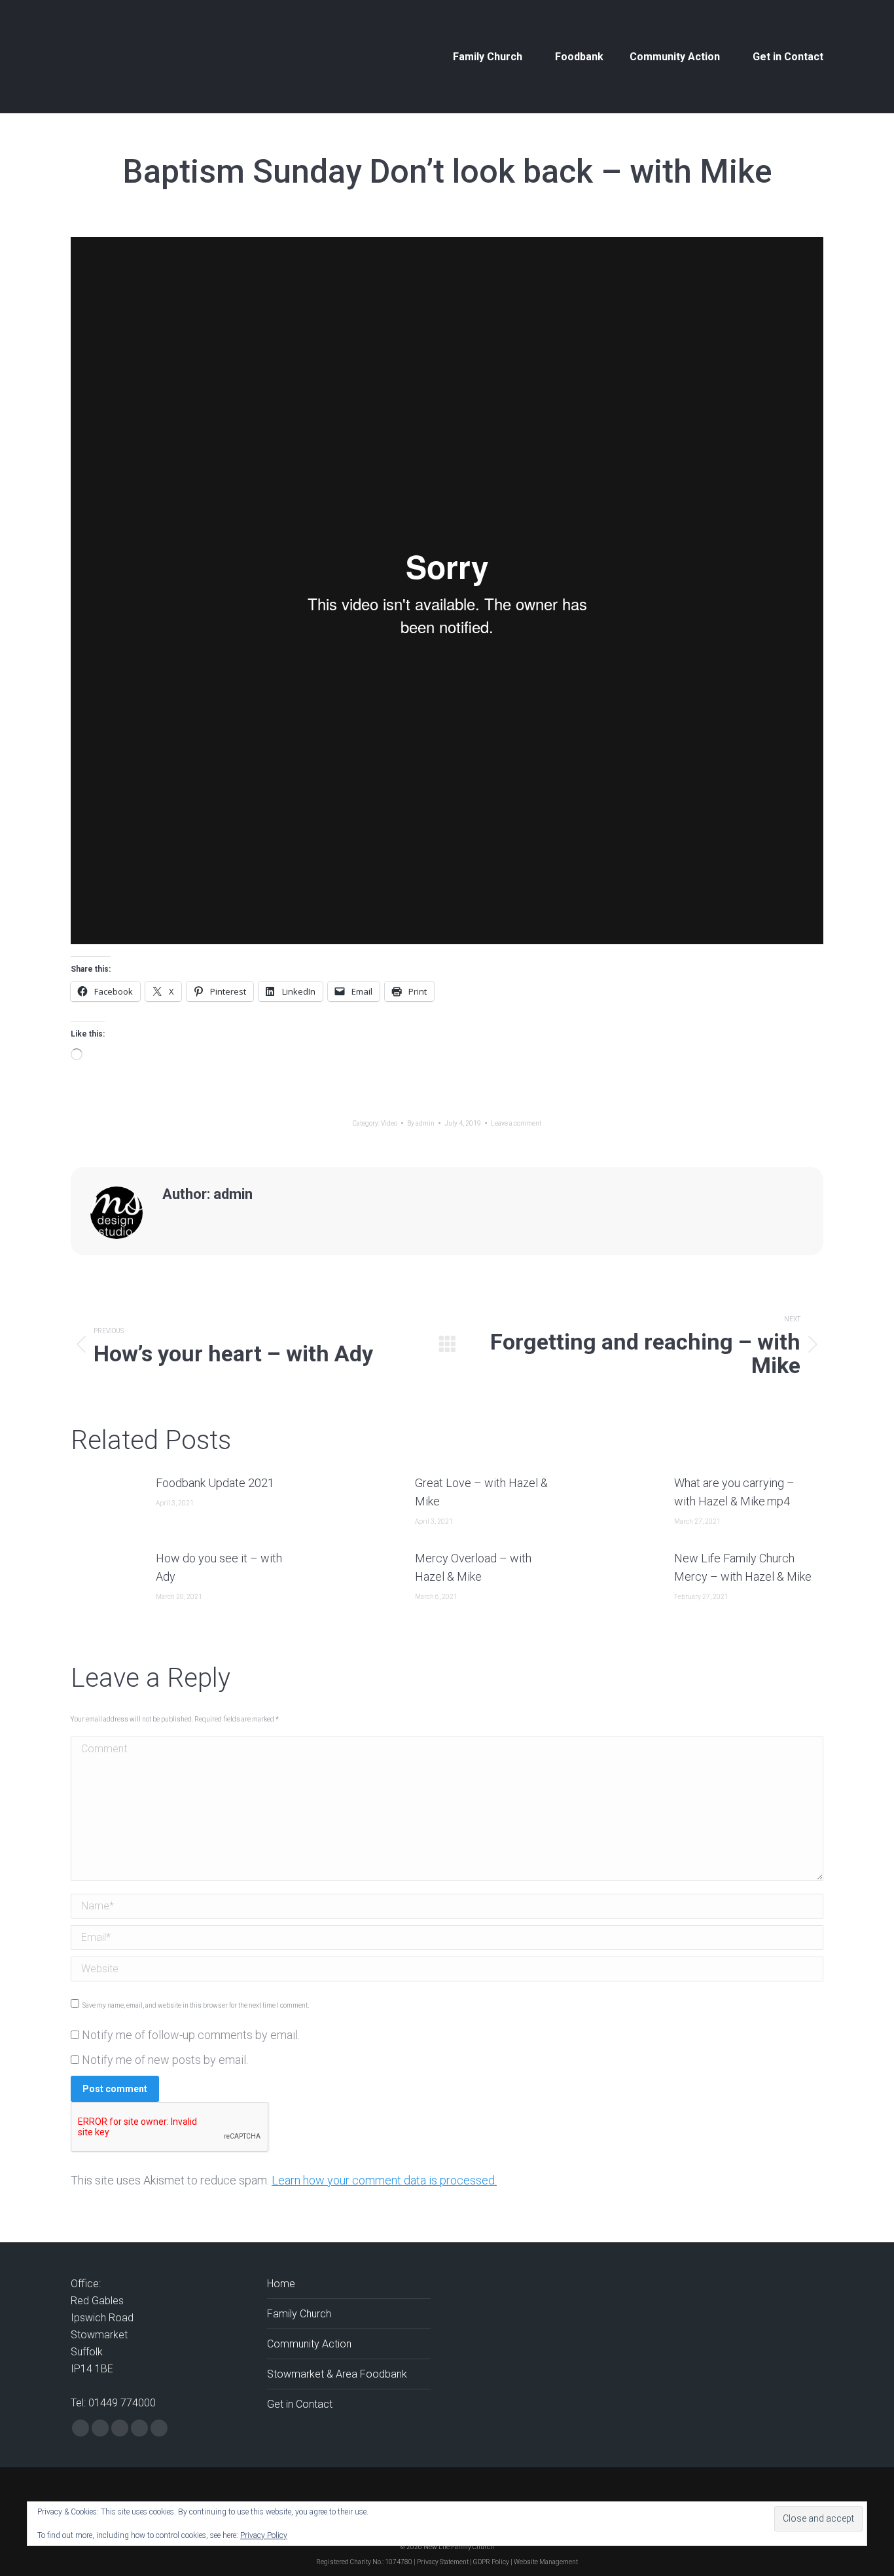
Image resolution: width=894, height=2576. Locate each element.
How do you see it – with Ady (219, 1567)
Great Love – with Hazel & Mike (481, 1492)
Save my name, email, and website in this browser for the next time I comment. (196, 2005)
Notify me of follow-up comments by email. (191, 2035)
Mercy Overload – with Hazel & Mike (473, 1567)
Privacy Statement (443, 2562)
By (421, 1123)
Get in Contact (300, 2404)
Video (389, 1123)
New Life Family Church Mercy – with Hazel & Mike (743, 1567)
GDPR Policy (491, 2562)
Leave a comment (516, 1123)
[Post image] (107, 1503)
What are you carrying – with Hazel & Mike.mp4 (734, 1492)
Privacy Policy (264, 2535)
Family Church (299, 2314)
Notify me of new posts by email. (165, 2060)
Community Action (309, 2344)
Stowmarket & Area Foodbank (337, 2374)
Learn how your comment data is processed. (384, 2180)
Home (281, 2284)
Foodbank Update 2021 (215, 1483)
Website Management (546, 2562)
